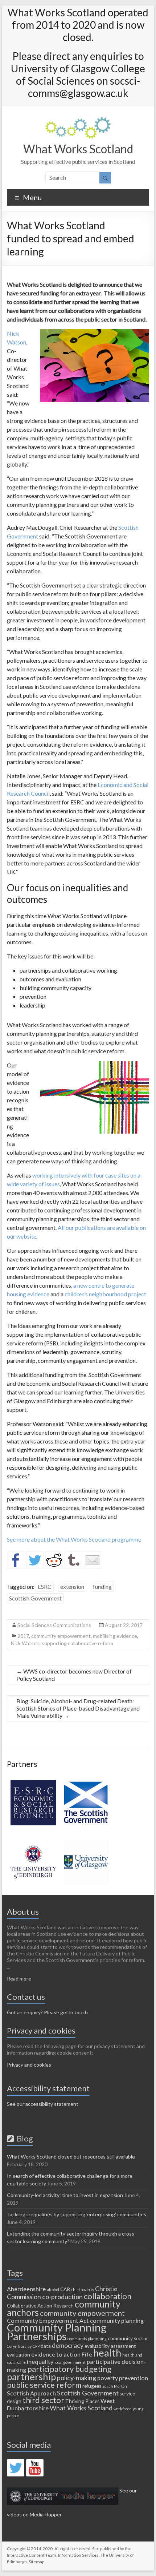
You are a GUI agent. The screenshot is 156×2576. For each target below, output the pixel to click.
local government (70, 2362)
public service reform (44, 2385)
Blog (23, 2138)
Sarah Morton (115, 2386)
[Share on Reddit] (54, 1560)
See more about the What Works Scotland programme (74, 1539)
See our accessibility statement (43, 2104)
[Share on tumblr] (73, 1560)
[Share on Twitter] (35, 1560)
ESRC (45, 1586)
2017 (23, 1636)
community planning (117, 2320)
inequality (40, 2361)
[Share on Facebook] (16, 1560)
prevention (134, 2378)
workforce (123, 2409)
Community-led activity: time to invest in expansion (65, 2195)
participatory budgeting (69, 2369)
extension (72, 1586)
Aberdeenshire (26, 2289)
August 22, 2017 (124, 1625)
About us (23, 1912)
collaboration (108, 2296)
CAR (65, 2289)
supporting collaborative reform (77, 1643)
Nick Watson (25, 1643)
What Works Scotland (78, 149)
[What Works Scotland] (78, 120)
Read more (19, 1979)
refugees (92, 2386)
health (107, 2353)
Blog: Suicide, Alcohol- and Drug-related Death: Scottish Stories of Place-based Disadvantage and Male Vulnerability (78, 1708)
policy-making (77, 2378)
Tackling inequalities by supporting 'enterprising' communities (77, 2214)
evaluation (19, 2355)
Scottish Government (35, 1598)
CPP (36, 2346)
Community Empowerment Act (48, 2320)
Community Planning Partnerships (57, 2332)
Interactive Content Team (32, 2555)
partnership (31, 2377)
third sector (43, 2400)
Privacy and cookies (29, 2065)
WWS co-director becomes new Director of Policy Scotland (74, 1675)
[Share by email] (93, 1560)
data (46, 2346)
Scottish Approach (31, 2393)
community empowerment (61, 1636)
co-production (62, 2297)
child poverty (83, 2290)
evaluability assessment (110, 2346)
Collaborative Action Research (40, 2306)
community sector (128, 2338)
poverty (108, 2378)
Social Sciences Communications (54, 1625)
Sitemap (36, 2562)
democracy (68, 2345)
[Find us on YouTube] (35, 2468)
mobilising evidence (115, 1636)
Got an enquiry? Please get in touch (47, 2012)
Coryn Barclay (19, 2346)
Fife (87, 2354)
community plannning (87, 2339)
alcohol (53, 2290)
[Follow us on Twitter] (16, 2468)
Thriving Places (82, 2401)
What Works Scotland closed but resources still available (71, 2157)
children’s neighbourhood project (105, 1294)
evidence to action (56, 2354)
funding (102, 1586)
